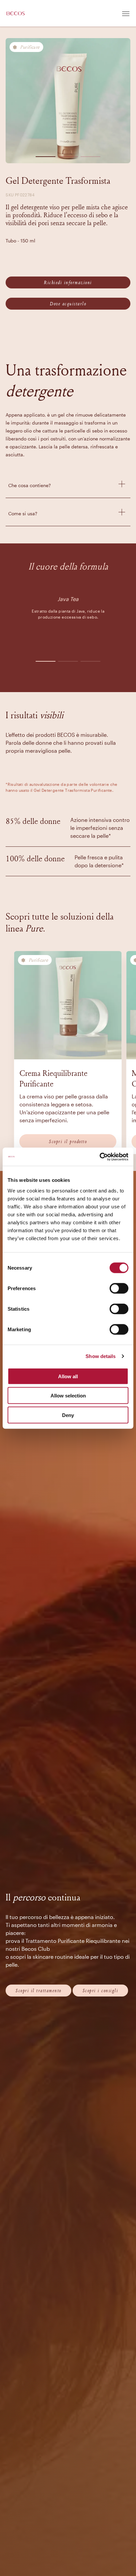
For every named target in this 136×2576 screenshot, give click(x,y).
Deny (68, 1415)
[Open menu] (126, 13)
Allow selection (68, 1396)
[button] (46, 155)
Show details (101, 1356)
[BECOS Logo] (16, 13)
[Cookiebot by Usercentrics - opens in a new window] (100, 1157)
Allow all (68, 1376)
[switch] (119, 1288)
